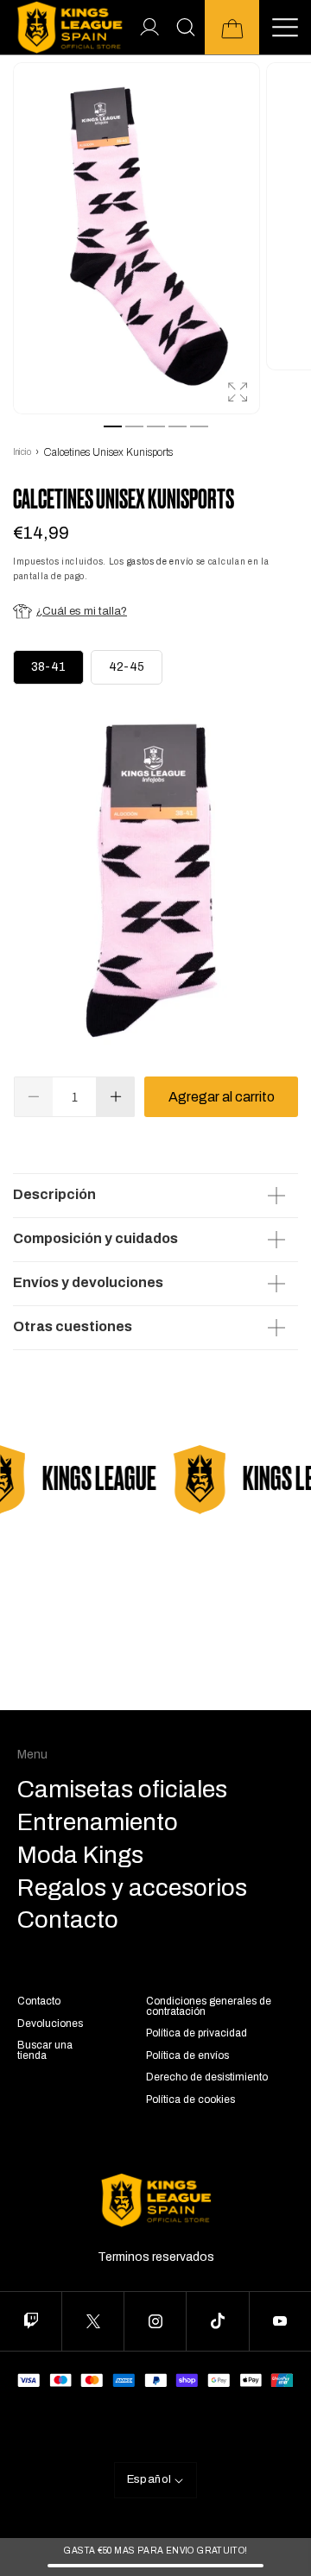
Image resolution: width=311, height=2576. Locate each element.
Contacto (39, 2001)
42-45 (127, 667)
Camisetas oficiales (122, 1790)
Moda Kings (80, 1855)
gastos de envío (161, 562)
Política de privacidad (197, 2033)
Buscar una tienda (45, 2050)
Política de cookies (190, 2099)
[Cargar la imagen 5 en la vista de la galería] (199, 426)
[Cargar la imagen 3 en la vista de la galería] (156, 426)
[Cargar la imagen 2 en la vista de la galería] (134, 426)
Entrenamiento (98, 1822)
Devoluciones (50, 2024)
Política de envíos (187, 2055)
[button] (232, 27)
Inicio (22, 452)
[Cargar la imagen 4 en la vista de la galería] (178, 426)
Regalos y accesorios (132, 1888)
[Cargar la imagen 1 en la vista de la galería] (113, 426)
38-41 (48, 667)
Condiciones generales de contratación (209, 2006)
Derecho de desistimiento (207, 2077)
